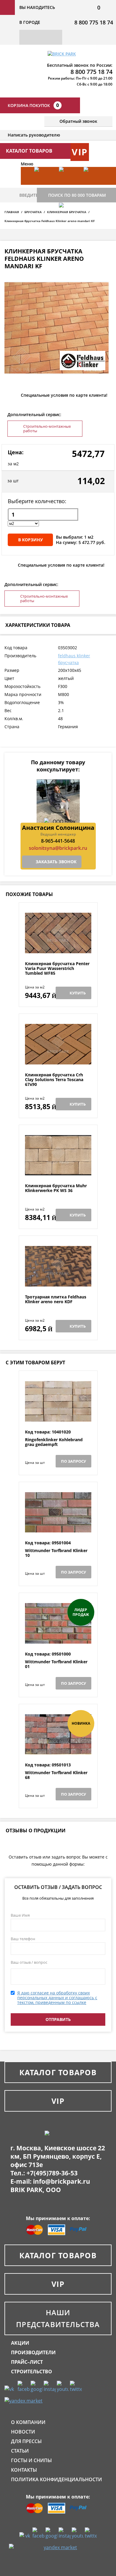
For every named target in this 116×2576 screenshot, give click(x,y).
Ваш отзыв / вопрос (29, 1962)
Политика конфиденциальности (57, 2479)
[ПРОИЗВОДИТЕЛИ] (68, 185)
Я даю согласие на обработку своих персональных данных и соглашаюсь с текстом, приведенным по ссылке (57, 1998)
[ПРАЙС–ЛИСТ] (93, 185)
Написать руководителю (34, 135)
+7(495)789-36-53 (52, 2173)
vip (80, 152)
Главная (12, 212)
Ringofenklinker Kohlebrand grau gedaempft (54, 1442)
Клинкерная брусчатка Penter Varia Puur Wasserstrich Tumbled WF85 (57, 968)
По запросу (73, 1461)
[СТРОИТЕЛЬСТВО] (68, 221)
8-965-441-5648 (58, 841)
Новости (23, 2432)
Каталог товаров (58, 2072)
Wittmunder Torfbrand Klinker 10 (56, 1553)
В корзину (30, 540)
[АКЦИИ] (44, 185)
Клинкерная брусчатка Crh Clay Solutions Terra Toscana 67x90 (54, 1080)
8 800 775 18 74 (94, 22)
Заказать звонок (56, 862)
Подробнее (58, 947)
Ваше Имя (20, 1915)
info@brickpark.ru (62, 2181)
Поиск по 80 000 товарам (77, 195)
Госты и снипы (31, 2460)
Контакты (24, 2470)
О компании (28, 2422)
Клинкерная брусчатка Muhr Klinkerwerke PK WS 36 (56, 1188)
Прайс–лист (27, 2362)
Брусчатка (33, 212)
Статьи (20, 2451)
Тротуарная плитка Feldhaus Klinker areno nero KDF (56, 1299)
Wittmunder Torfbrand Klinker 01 (56, 1664)
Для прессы (26, 2441)
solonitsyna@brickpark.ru (58, 848)
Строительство (32, 2372)
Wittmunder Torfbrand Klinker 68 (56, 1775)
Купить (78, 993)
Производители (33, 2352)
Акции (20, 2343)
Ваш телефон (23, 1939)
